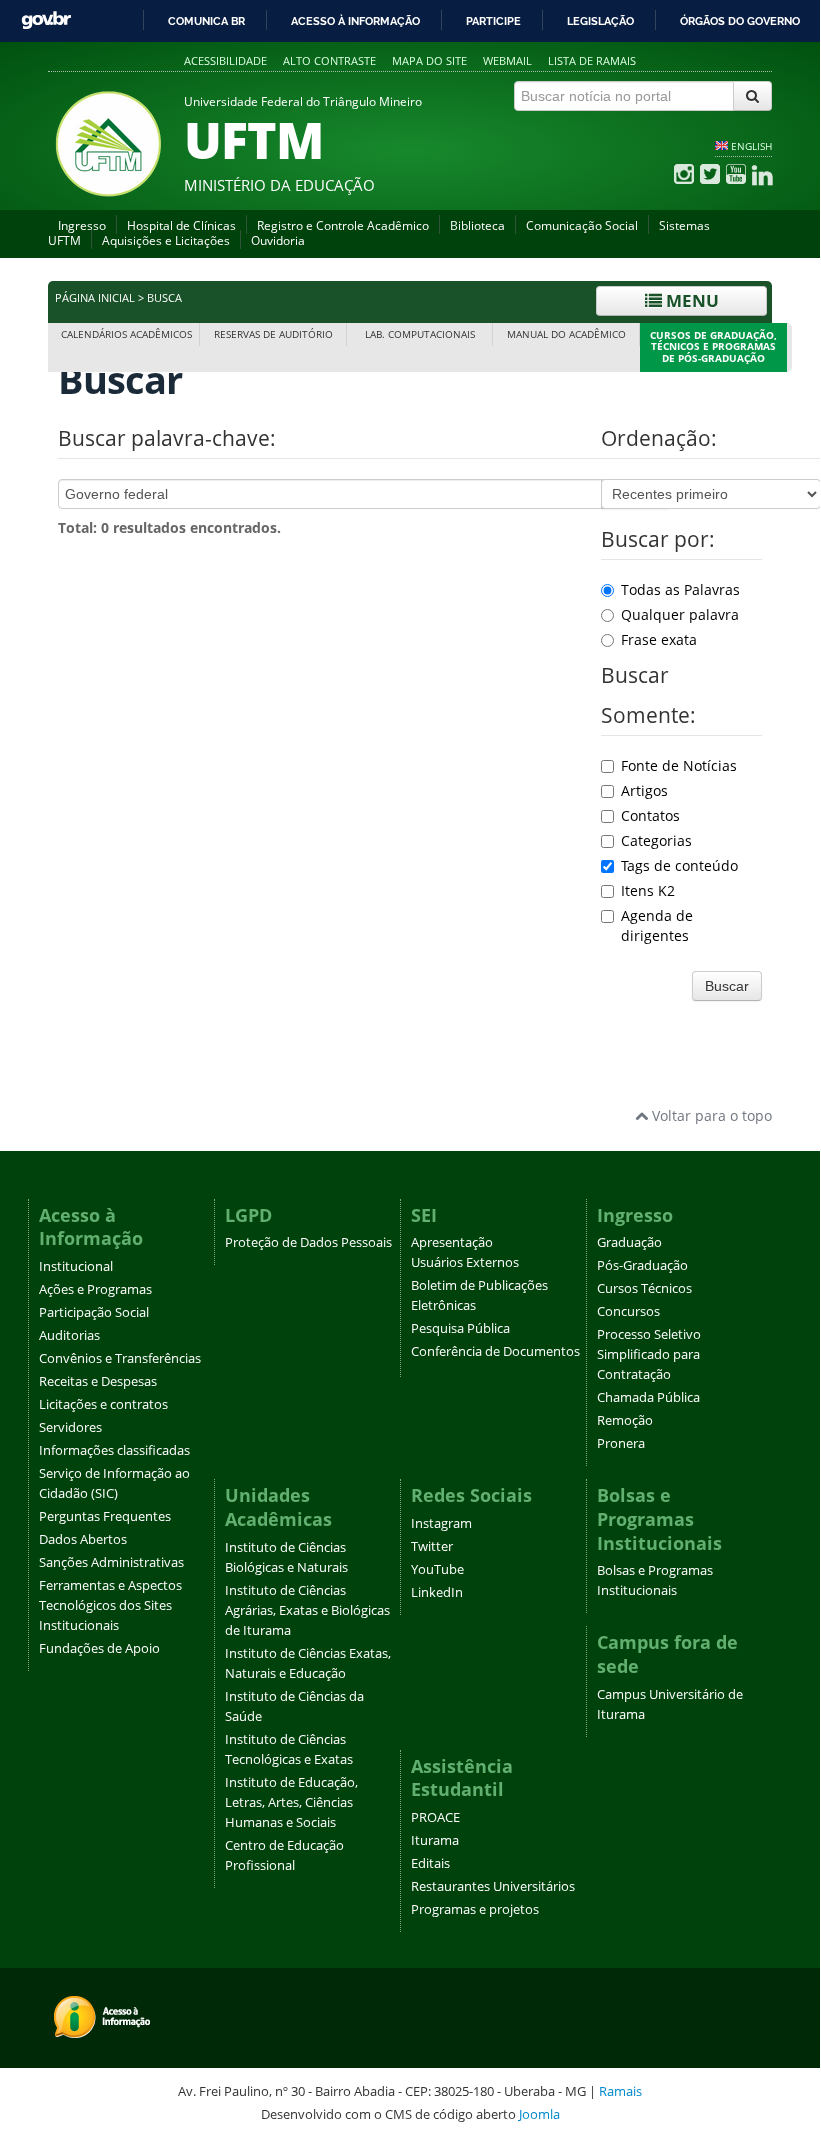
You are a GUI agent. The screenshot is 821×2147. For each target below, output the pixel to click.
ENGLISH (751, 146)
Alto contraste (329, 60)
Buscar (727, 986)
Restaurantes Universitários (493, 1886)
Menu (690, 300)
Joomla (539, 2114)
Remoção (625, 1420)
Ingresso (82, 225)
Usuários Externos (465, 1262)
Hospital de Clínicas (181, 225)
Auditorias (69, 1335)
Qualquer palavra (680, 614)
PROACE (435, 1817)
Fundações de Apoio (99, 1648)
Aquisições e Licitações (166, 240)
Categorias (656, 840)
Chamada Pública (648, 1397)
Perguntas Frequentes (105, 1516)
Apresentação (452, 1242)
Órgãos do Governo (740, 21)
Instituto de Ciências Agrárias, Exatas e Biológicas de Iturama (307, 1610)
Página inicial (95, 298)
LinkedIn (437, 1592)
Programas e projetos (475, 1909)
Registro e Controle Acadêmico (343, 225)
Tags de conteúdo (679, 865)
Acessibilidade (225, 60)
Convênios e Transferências (120, 1358)
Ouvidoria (278, 240)
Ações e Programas (95, 1289)
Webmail (507, 60)
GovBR (46, 20)
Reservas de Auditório (273, 334)
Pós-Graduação (642, 1265)
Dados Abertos (83, 1539)
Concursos (628, 1311)
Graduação (629, 1242)
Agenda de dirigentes (657, 925)
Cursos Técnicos (644, 1288)
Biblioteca (477, 225)
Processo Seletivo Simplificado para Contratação (649, 1354)
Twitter (432, 1546)
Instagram (441, 1523)
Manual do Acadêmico (566, 334)
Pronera (621, 1443)
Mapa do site (429, 60)
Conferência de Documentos (495, 1351)
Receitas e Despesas (98, 1381)
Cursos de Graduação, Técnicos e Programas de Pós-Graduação (713, 347)
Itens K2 (648, 890)
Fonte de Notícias (679, 765)
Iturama (435, 1840)
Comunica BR (206, 21)
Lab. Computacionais (420, 334)
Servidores (70, 1427)
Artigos (644, 790)
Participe (493, 21)
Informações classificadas (114, 1450)
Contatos (650, 815)
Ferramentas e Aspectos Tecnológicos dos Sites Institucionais (110, 1605)
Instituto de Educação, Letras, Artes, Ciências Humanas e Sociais (291, 1802)
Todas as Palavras (680, 589)
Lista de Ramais (592, 60)
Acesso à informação (355, 21)
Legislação (600, 21)
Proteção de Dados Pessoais (308, 1242)
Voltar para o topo (710, 1115)
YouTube (437, 1569)
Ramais (620, 2091)
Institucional (76, 1266)
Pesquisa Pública (460, 1328)
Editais (430, 1863)
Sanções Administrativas (111, 1562)
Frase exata (659, 639)
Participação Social (94, 1312)
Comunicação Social (582, 225)
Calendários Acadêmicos (126, 334)
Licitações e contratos (103, 1404)
